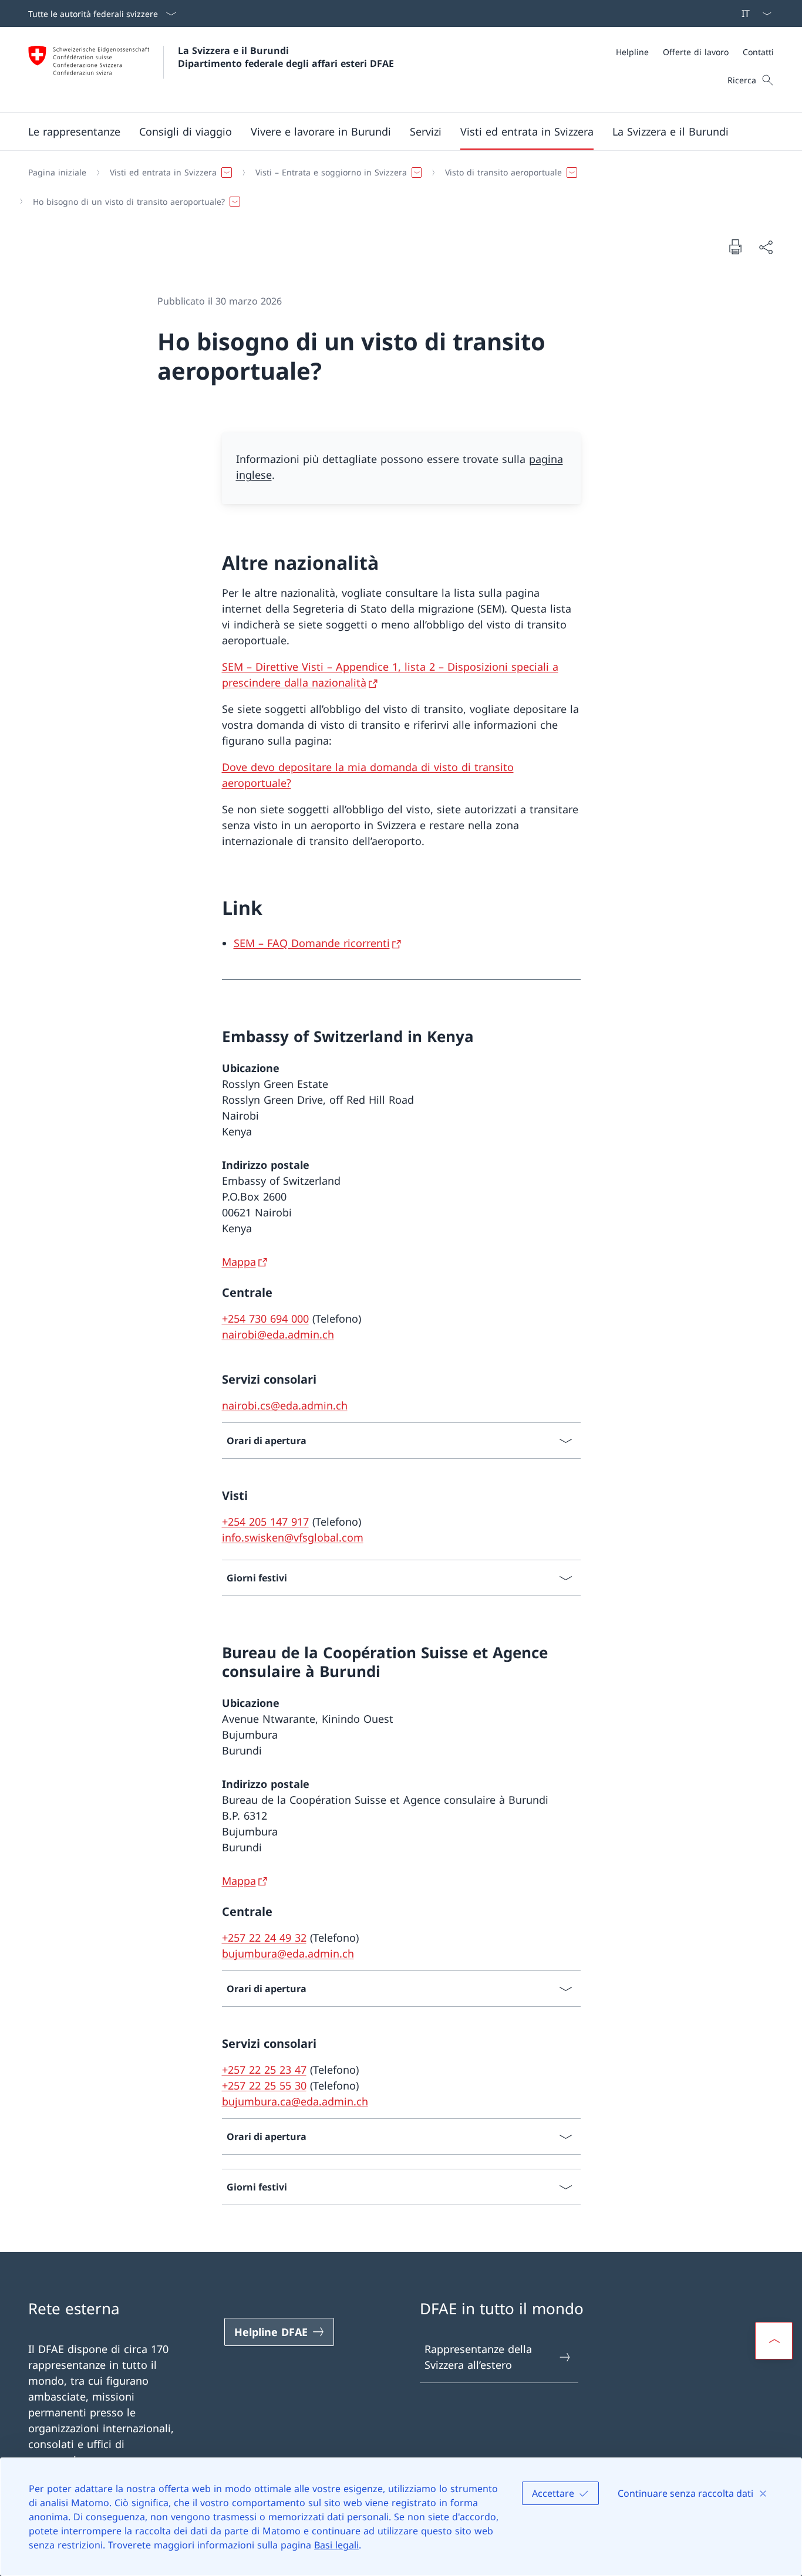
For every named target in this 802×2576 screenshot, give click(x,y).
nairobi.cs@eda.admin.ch (285, 1405)
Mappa (239, 1262)
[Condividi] (766, 247)
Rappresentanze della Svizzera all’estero (478, 2357)
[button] (74, 131)
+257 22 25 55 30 (264, 2085)
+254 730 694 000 (265, 1319)
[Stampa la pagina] (735, 246)
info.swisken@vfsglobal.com (293, 1537)
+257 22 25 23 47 (264, 2070)
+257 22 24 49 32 (264, 1938)
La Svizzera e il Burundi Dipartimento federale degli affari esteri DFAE (286, 57)
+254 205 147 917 (265, 1522)
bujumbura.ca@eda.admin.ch (295, 2101)
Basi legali (336, 2545)
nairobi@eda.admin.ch (278, 1334)
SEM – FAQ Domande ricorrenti (312, 943)
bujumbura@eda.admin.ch (288, 1953)
